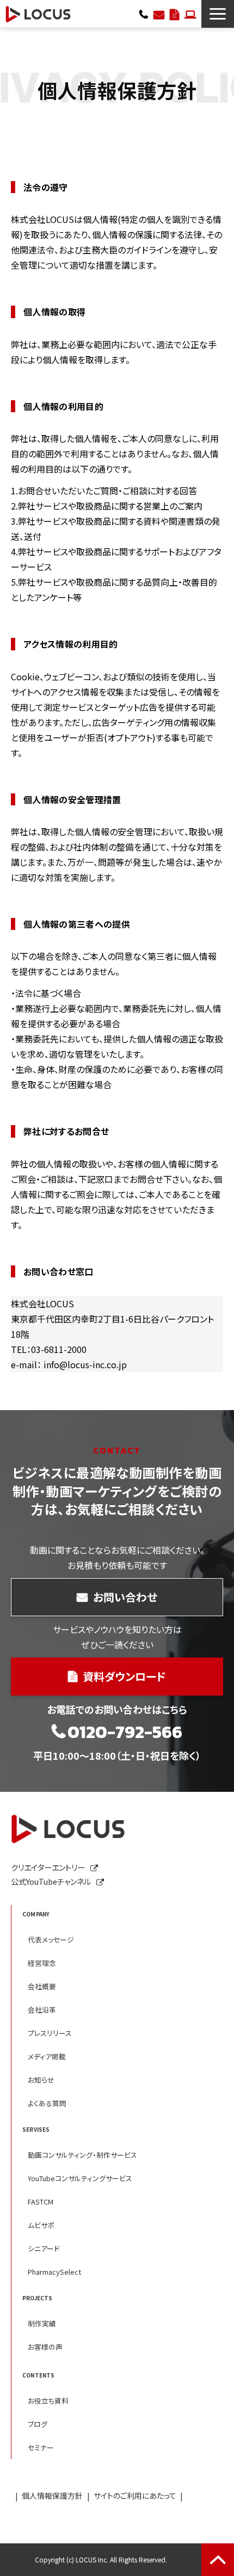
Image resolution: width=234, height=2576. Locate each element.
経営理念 (42, 1963)
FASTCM (41, 2202)
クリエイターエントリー (190, 14)
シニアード (44, 2248)
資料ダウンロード (174, 14)
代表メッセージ (51, 1939)
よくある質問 (47, 2103)
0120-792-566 (144, 14)
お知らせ (41, 2080)
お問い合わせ (159, 14)
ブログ (38, 2424)
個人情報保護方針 (52, 2496)
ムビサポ (41, 2225)
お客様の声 (45, 2347)
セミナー (41, 2447)
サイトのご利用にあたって (135, 2496)
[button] (218, 14)
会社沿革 (42, 2010)
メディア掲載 (47, 2056)
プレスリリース (50, 2033)
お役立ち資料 (48, 2401)
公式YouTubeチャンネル (51, 1881)
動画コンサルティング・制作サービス (82, 2155)
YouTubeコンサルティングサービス (80, 2178)
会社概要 (42, 1986)
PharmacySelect (54, 2272)
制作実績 (42, 2323)
